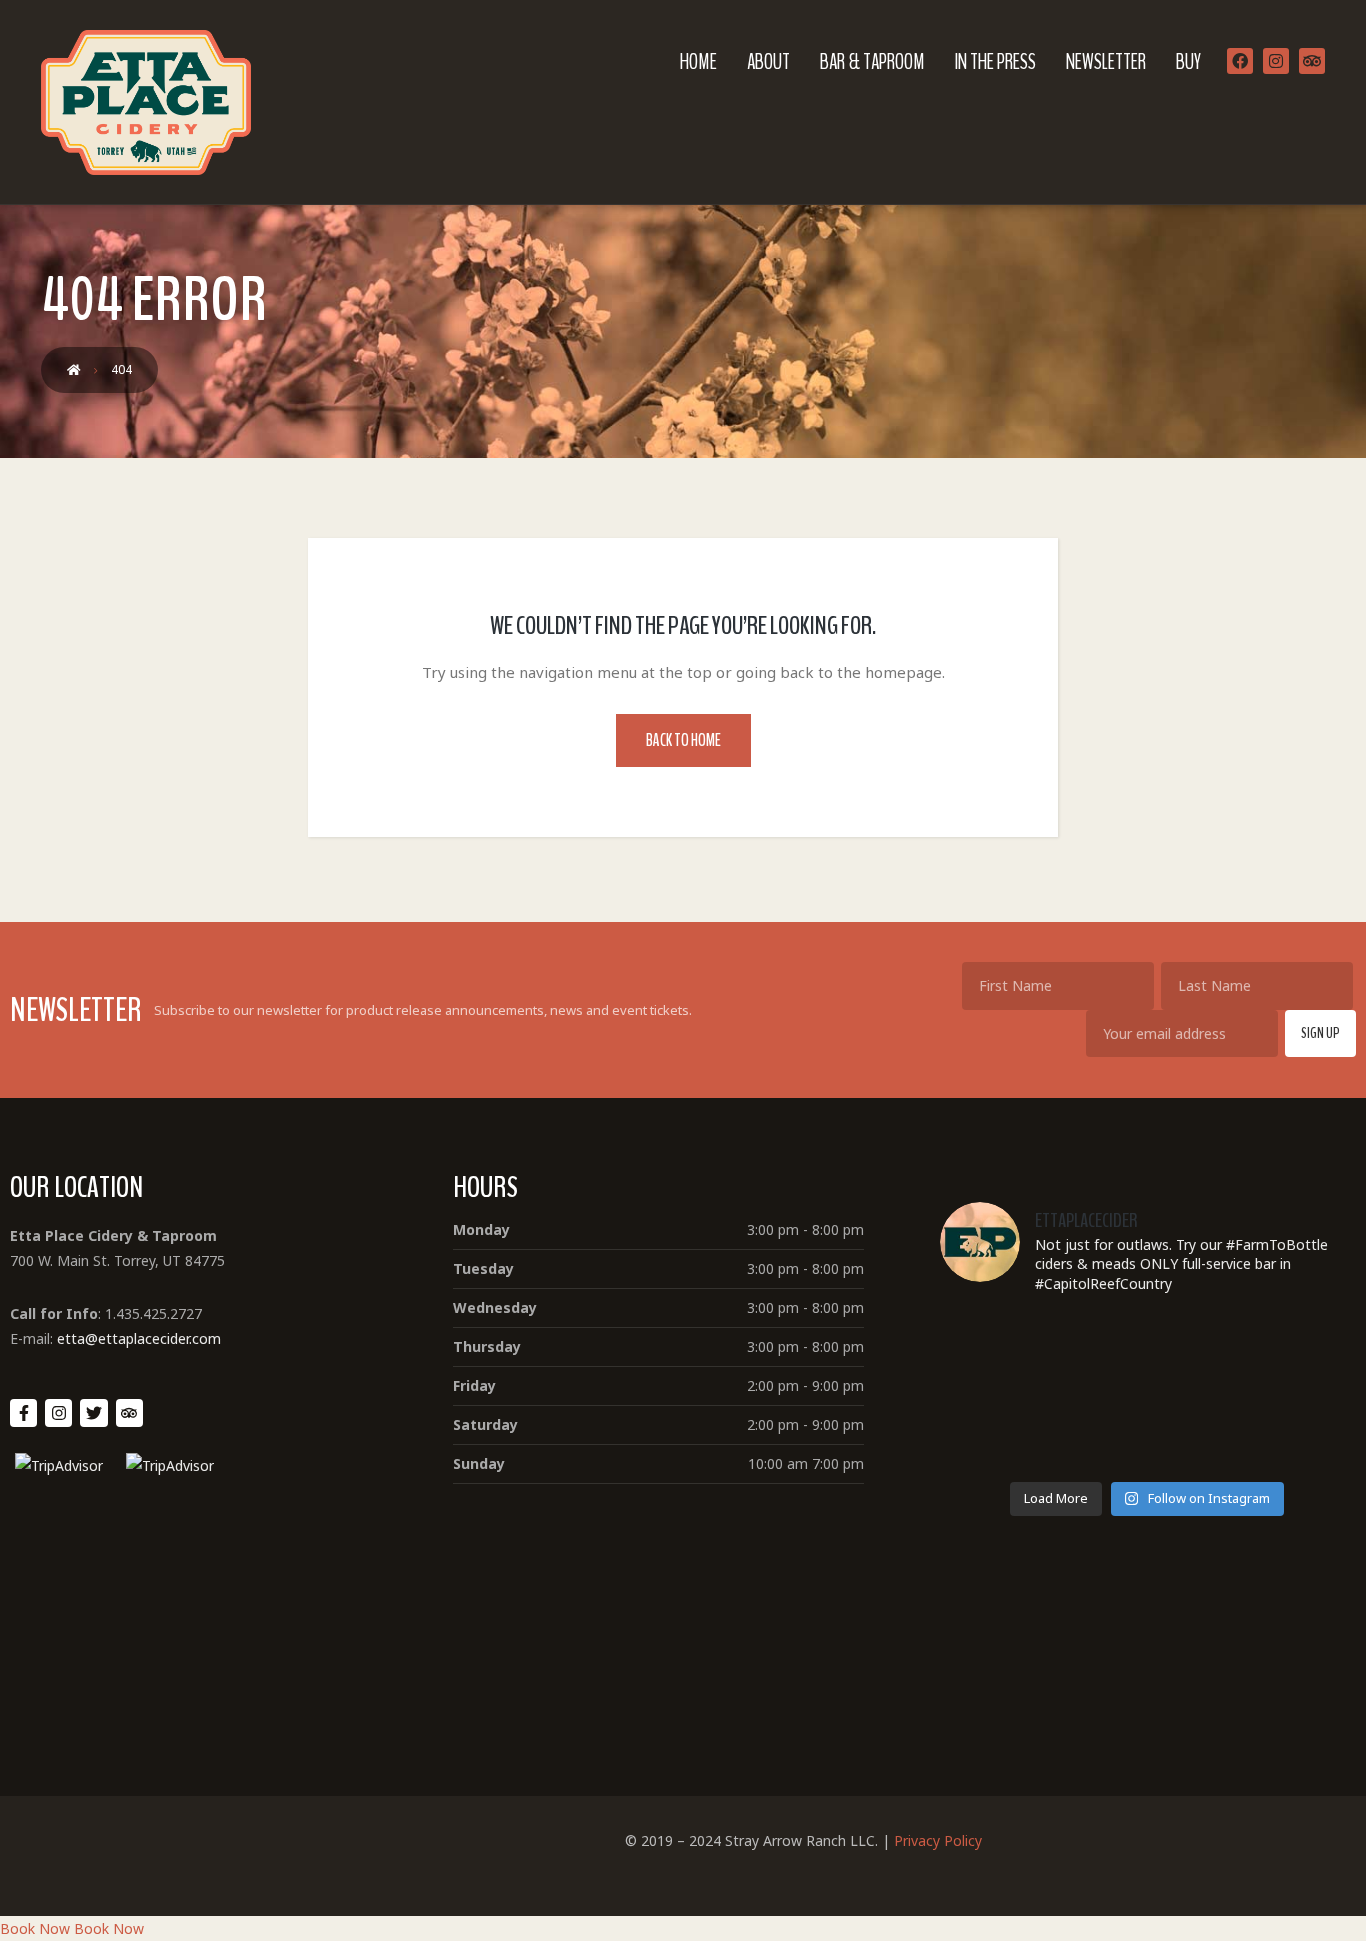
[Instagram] (1276, 61)
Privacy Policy (938, 1840)
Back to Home (683, 740)
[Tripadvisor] (129, 1412)
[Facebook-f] (23, 1412)
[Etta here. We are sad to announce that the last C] (1147, 1349)
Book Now (35, 1928)
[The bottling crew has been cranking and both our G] (1286, 1431)
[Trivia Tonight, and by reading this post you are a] (1009, 1349)
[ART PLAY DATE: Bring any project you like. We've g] (1009, 1431)
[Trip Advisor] (1312, 61)
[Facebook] (1240, 61)
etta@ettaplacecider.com (139, 1338)
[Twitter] (93, 1412)
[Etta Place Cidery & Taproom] (146, 102)
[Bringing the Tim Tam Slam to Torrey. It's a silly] (1286, 1349)
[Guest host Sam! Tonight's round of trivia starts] (1147, 1431)
